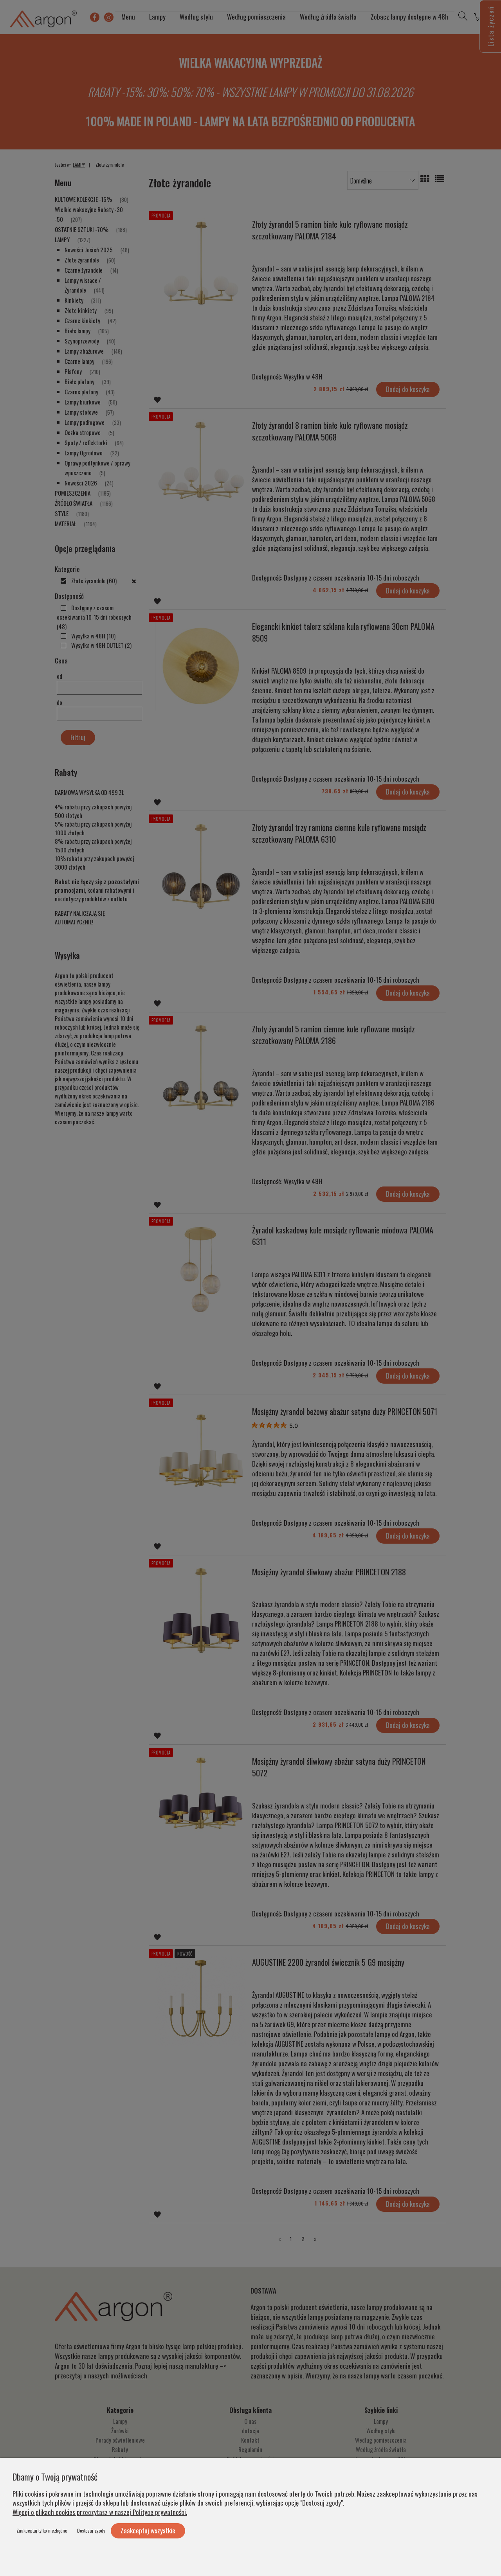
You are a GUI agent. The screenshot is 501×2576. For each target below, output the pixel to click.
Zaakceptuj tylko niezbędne (42, 2530)
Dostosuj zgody (91, 2530)
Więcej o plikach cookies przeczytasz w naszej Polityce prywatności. (100, 2512)
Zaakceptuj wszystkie (148, 2530)
